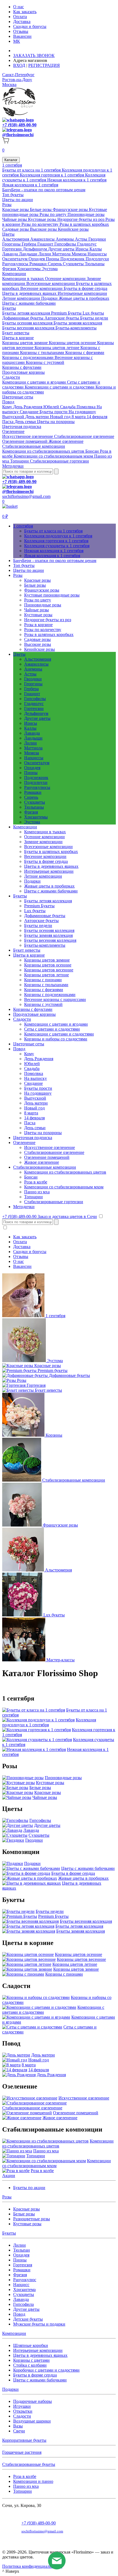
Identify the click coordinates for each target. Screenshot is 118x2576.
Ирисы (82, 249)
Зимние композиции (43, 842)
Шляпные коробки (31, 2345)
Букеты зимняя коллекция (78, 323)
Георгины (12, 244)
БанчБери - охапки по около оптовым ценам (44, 190)
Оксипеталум (15, 259)
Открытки (23, 2411)
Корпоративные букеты (24, 2440)
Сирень (55, 264)
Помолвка (87, 407)
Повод (8, 402)
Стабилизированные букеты (29, 2464)
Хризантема (24, 2290)
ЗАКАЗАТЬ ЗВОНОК (34, 55)
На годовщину (82, 412)
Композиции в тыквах (24, 279)
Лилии (45, 254)
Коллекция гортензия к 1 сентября (52, 175)
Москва (9, 85)
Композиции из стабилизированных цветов (44, 451)
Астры (82, 239)
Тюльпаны (95, 264)
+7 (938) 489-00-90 (19, 125)
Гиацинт (46, 244)
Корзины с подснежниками (28, 357)
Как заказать (25, 12)
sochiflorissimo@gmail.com (26, 496)
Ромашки (39, 264)
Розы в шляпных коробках (84, 224)
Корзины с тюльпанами (43, 353)
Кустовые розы (43, 219)
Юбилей (52, 407)
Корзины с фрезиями (85, 353)
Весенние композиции (42, 288)
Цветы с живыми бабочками (29, 303)
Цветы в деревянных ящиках (30, 293)
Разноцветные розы (32, 2219)
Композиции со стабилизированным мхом (54, 456)
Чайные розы (15, 219)
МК (17, 41)
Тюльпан (22, 2250)
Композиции (14, 274)
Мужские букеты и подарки (39, 2324)
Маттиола (62, 254)
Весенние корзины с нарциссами (55, 999)
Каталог (11, 160)
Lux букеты (93, 313)
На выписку (36, 1078)
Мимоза (80, 254)
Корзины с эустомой (45, 362)
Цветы (8, 234)
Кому (8, 407)
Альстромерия (16, 239)
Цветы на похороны (56, 422)
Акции (9, 2176)
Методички (13, 466)
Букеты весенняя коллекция (29, 328)
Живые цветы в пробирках (84, 298)
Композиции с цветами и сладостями (60, 387)
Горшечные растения (22, 2452)
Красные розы (16, 209)
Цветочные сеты (18, 397)
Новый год (61, 417)
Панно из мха (37, 1192)
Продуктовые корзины (23, 372)
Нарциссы (97, 254)
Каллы (96, 249)
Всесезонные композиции (51, 283)
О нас (19, 7)
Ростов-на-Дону (17, 80)
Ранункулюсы (16, 264)
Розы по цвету (54, 214)
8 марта (79, 417)
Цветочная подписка (22, 427)
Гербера (29, 244)
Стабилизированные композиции (34, 446)
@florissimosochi (18, 135)
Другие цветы (62, 249)
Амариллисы (43, 239)
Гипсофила (23, 2304)
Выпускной (14, 417)
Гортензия (23, 2265)
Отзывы (21, 31)
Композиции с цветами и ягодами (35, 382)
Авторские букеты (62, 318)
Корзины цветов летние (57, 348)
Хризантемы (29, 269)
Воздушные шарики (32, 2421)
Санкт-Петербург (18, 75)
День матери (38, 417)
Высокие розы (44, 229)
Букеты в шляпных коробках (51, 851)
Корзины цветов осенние (73, 343)
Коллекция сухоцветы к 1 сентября (57, 546)
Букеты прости (54, 412)
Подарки (50, 298)
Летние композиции (22, 298)
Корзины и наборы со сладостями (56, 1039)
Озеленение (13, 431)
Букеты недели (94, 318)
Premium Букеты (67, 313)
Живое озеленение (66, 441)
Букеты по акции (29, 2188)
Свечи (19, 2431)
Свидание (30, 412)
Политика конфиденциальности (32, 2566)
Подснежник (73, 259)
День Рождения (28, 407)
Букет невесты (16, 333)
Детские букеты (28, 2319)
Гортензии (12, 249)
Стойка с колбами (30, 2365)
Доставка (22, 22)
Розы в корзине (38, 625)
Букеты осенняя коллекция (28, 323)
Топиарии (20, 461)
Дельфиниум (35, 249)
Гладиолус (87, 244)
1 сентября (12, 165)
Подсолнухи (97, 259)
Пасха (8, 422)
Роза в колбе (36, 1182)
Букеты (9, 308)
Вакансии (22, 36)
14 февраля (97, 417)
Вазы (18, 2426)
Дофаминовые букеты (23, 318)
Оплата (20, 17)
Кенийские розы (73, 229)
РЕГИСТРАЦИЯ (44, 65)
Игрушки (22, 2406)
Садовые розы (16, 229)
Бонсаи (93, 451)
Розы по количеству (40, 224)
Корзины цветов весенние (49, 970)
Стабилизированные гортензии (59, 461)
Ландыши (29, 254)
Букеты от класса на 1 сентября (32, 170)
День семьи (26, 422)
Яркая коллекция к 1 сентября (30, 185)
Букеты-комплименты (76, 328)
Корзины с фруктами (22, 367)
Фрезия (10, 269)
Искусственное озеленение (28, 436)
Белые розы (41, 209)
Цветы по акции (18, 200)
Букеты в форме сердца (85, 288)
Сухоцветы (74, 264)
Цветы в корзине (18, 338)
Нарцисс (21, 2285)
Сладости (11, 377)
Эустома (50, 269)
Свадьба (68, 407)
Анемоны (65, 239)
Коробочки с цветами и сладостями (46, 2370)
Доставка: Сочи (29, 51)
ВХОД (19, 65)
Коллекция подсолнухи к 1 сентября (58, 536)
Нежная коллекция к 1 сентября (77, 180)
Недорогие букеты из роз (81, 219)
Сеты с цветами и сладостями (52, 1029)
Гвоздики (97, 239)
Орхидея (37, 259)
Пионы (53, 259)
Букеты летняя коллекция (27, 313)
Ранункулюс (25, 2280)
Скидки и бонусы (30, 26)
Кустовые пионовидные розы (52, 595)
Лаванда (11, 254)
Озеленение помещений (25, 441)
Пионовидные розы (86, 214)
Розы (7, 205)
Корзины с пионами (43, 980)
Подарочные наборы (33, 2401)
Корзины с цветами (31, 2360)
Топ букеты (13, 195)
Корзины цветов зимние (26, 343)
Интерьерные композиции (82, 293)
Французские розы (71, 209)
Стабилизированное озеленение (84, 436)
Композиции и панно (33, 2481)
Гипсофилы (66, 244)
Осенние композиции (66, 279)
